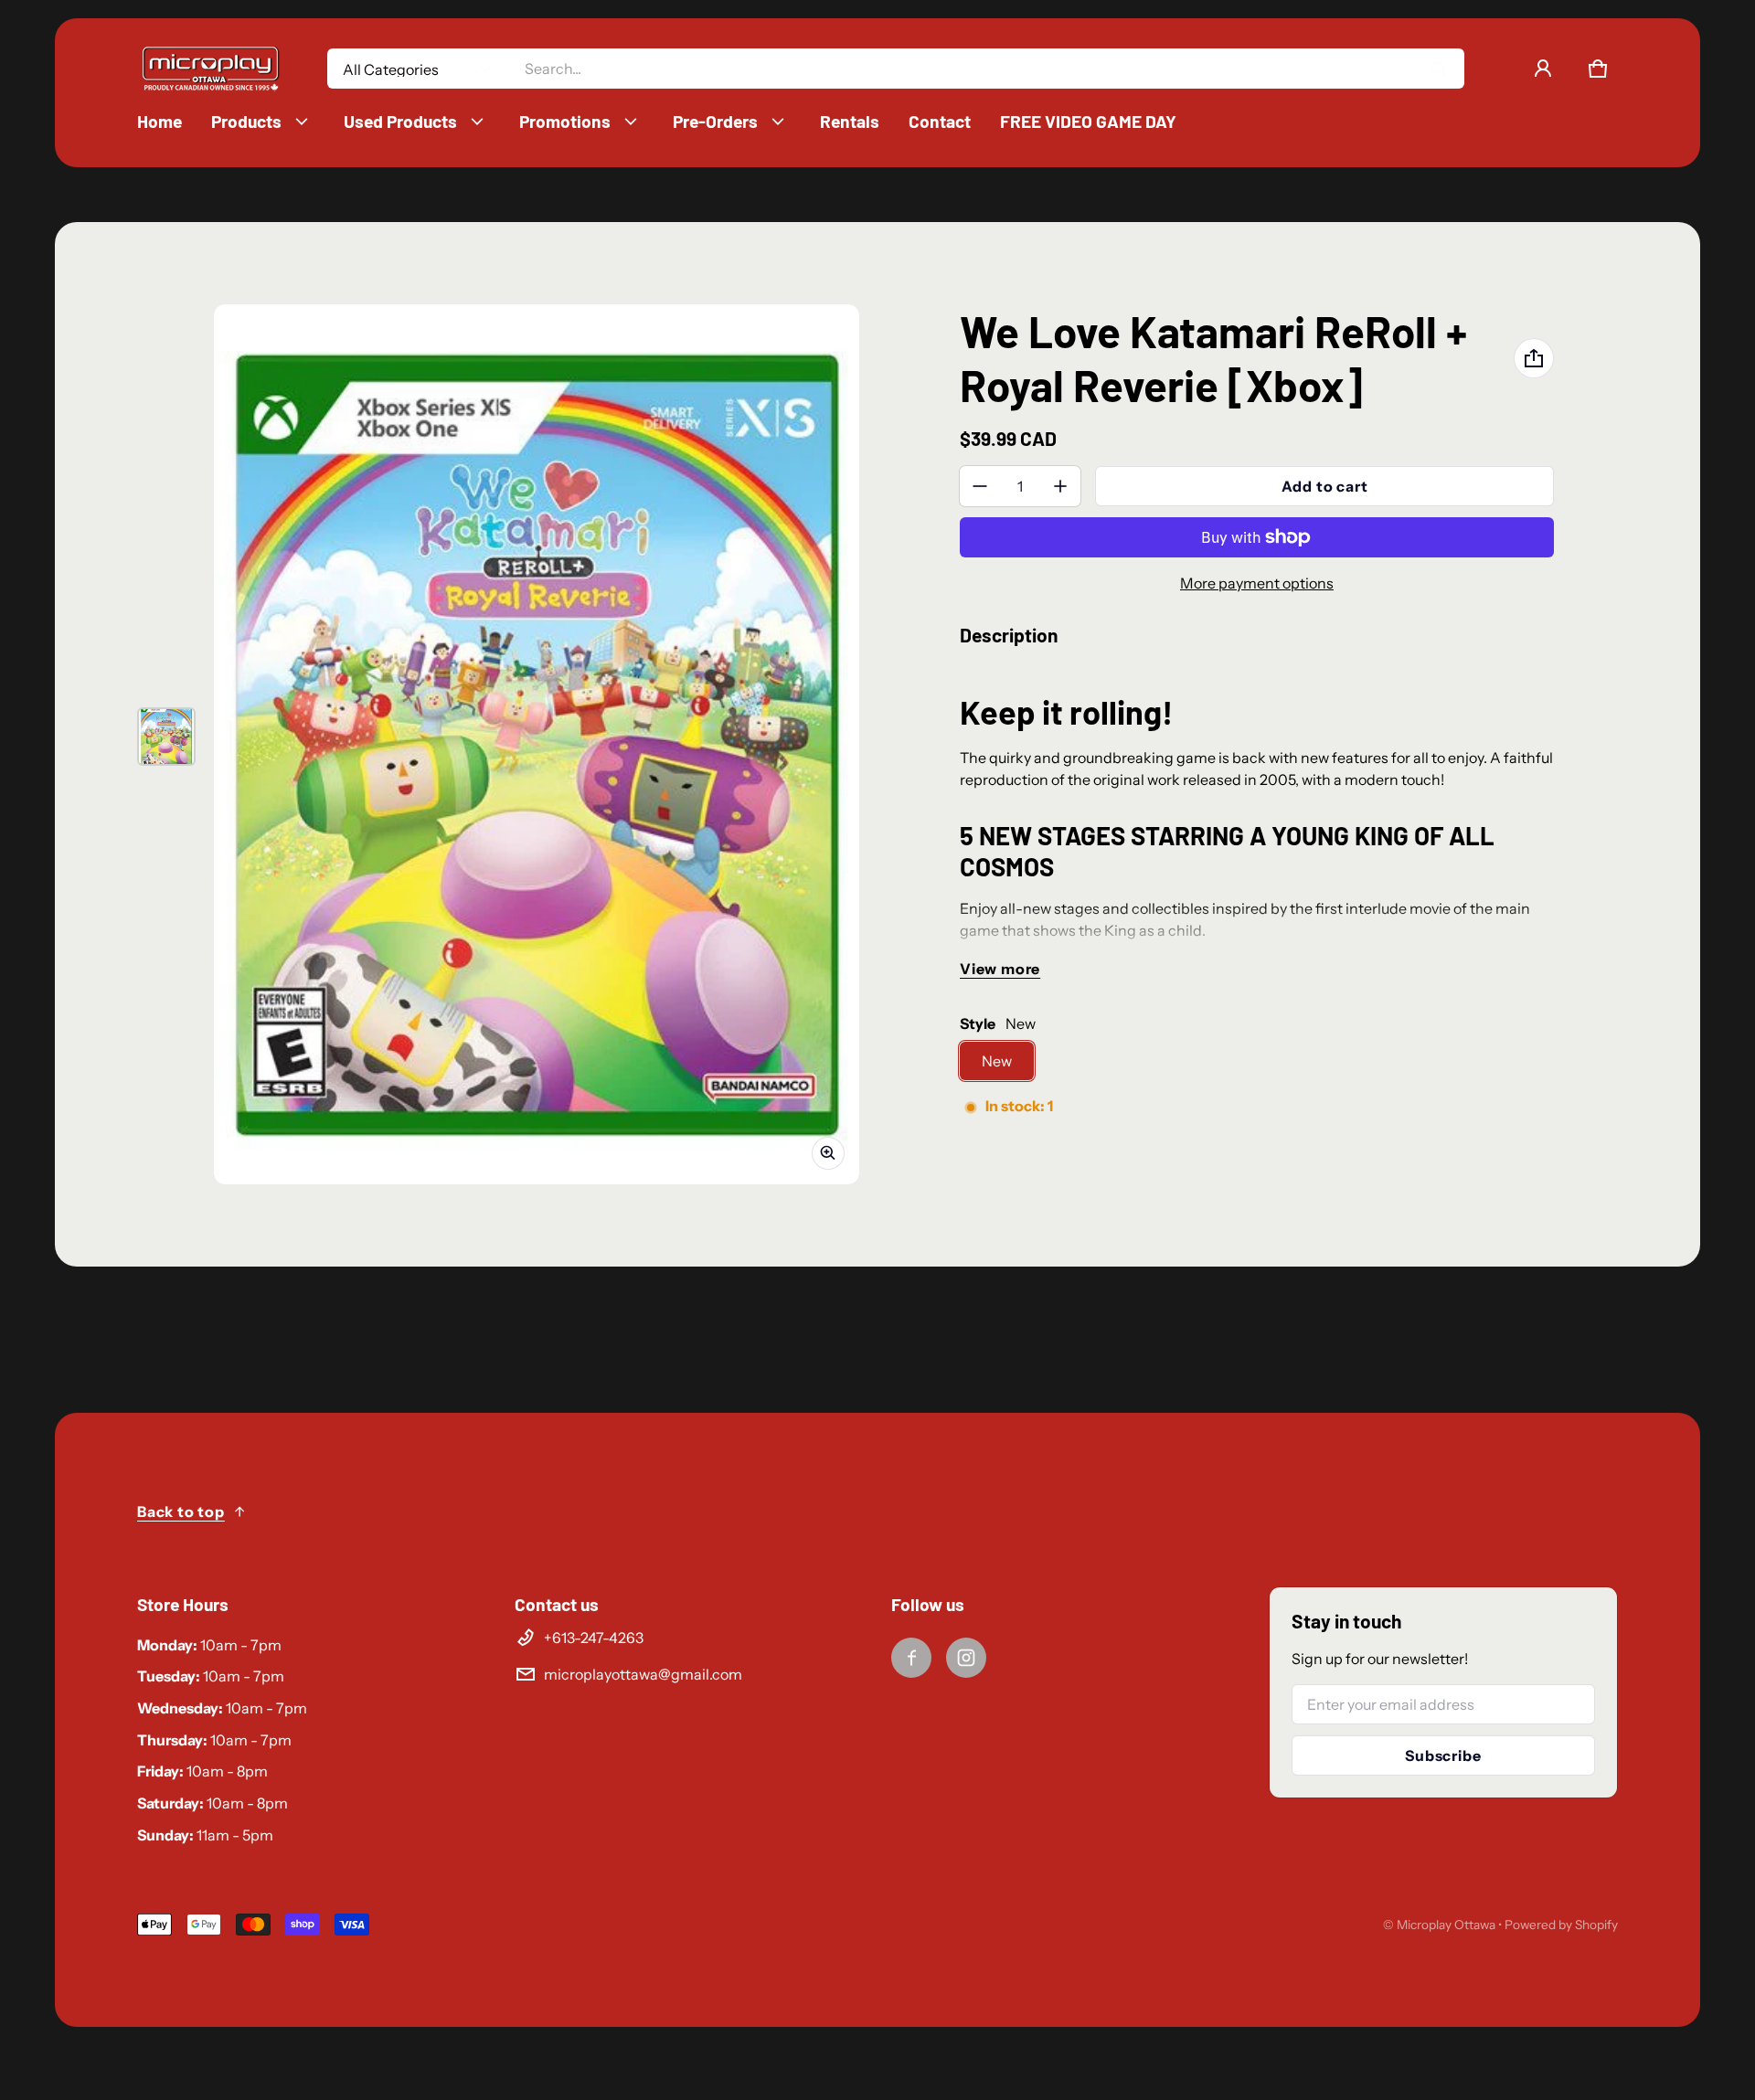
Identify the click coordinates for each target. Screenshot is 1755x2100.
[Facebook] (911, 1658)
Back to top (181, 1511)
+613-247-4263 (594, 1638)
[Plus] (1060, 486)
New (997, 1061)
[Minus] (980, 486)
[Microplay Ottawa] (210, 69)
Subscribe (1443, 1755)
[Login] (1543, 69)
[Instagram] (966, 1658)
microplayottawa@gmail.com (643, 1674)
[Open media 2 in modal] (537, 744)
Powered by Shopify (1561, 1925)
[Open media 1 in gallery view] (166, 737)
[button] (1598, 69)
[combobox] (987, 69)
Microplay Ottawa (1446, 1925)
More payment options (1257, 583)
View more (1000, 969)
